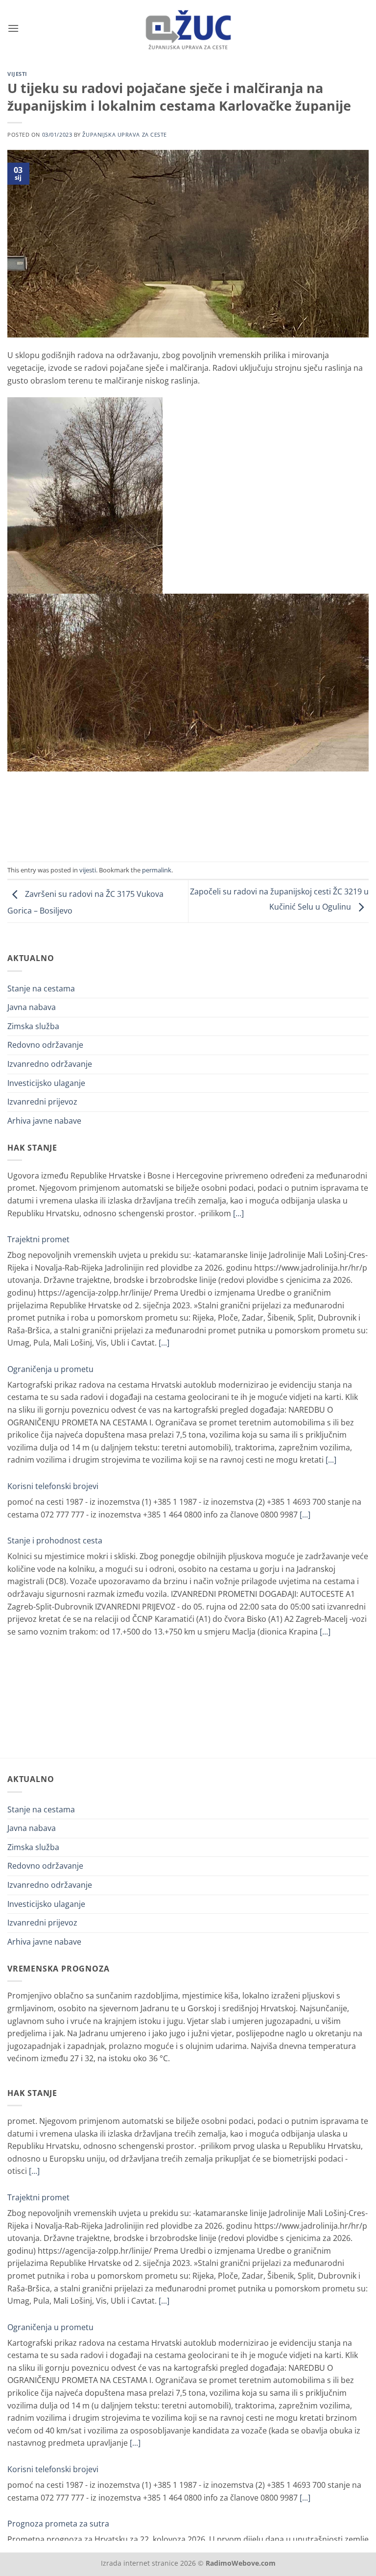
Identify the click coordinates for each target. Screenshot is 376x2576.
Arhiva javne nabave (44, 1121)
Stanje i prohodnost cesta (55, 1476)
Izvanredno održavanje (50, 1064)
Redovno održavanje (45, 1045)
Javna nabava (32, 1007)
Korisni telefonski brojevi (53, 1421)
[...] (164, 1278)
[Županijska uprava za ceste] (188, 28)
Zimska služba (33, 1026)
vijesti (17, 74)
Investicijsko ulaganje (46, 1083)
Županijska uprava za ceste (125, 134)
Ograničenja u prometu (50, 1304)
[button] (13, 28)
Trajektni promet (38, 1175)
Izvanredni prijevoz (42, 1102)
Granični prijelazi (38, 1593)
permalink (157, 870)
